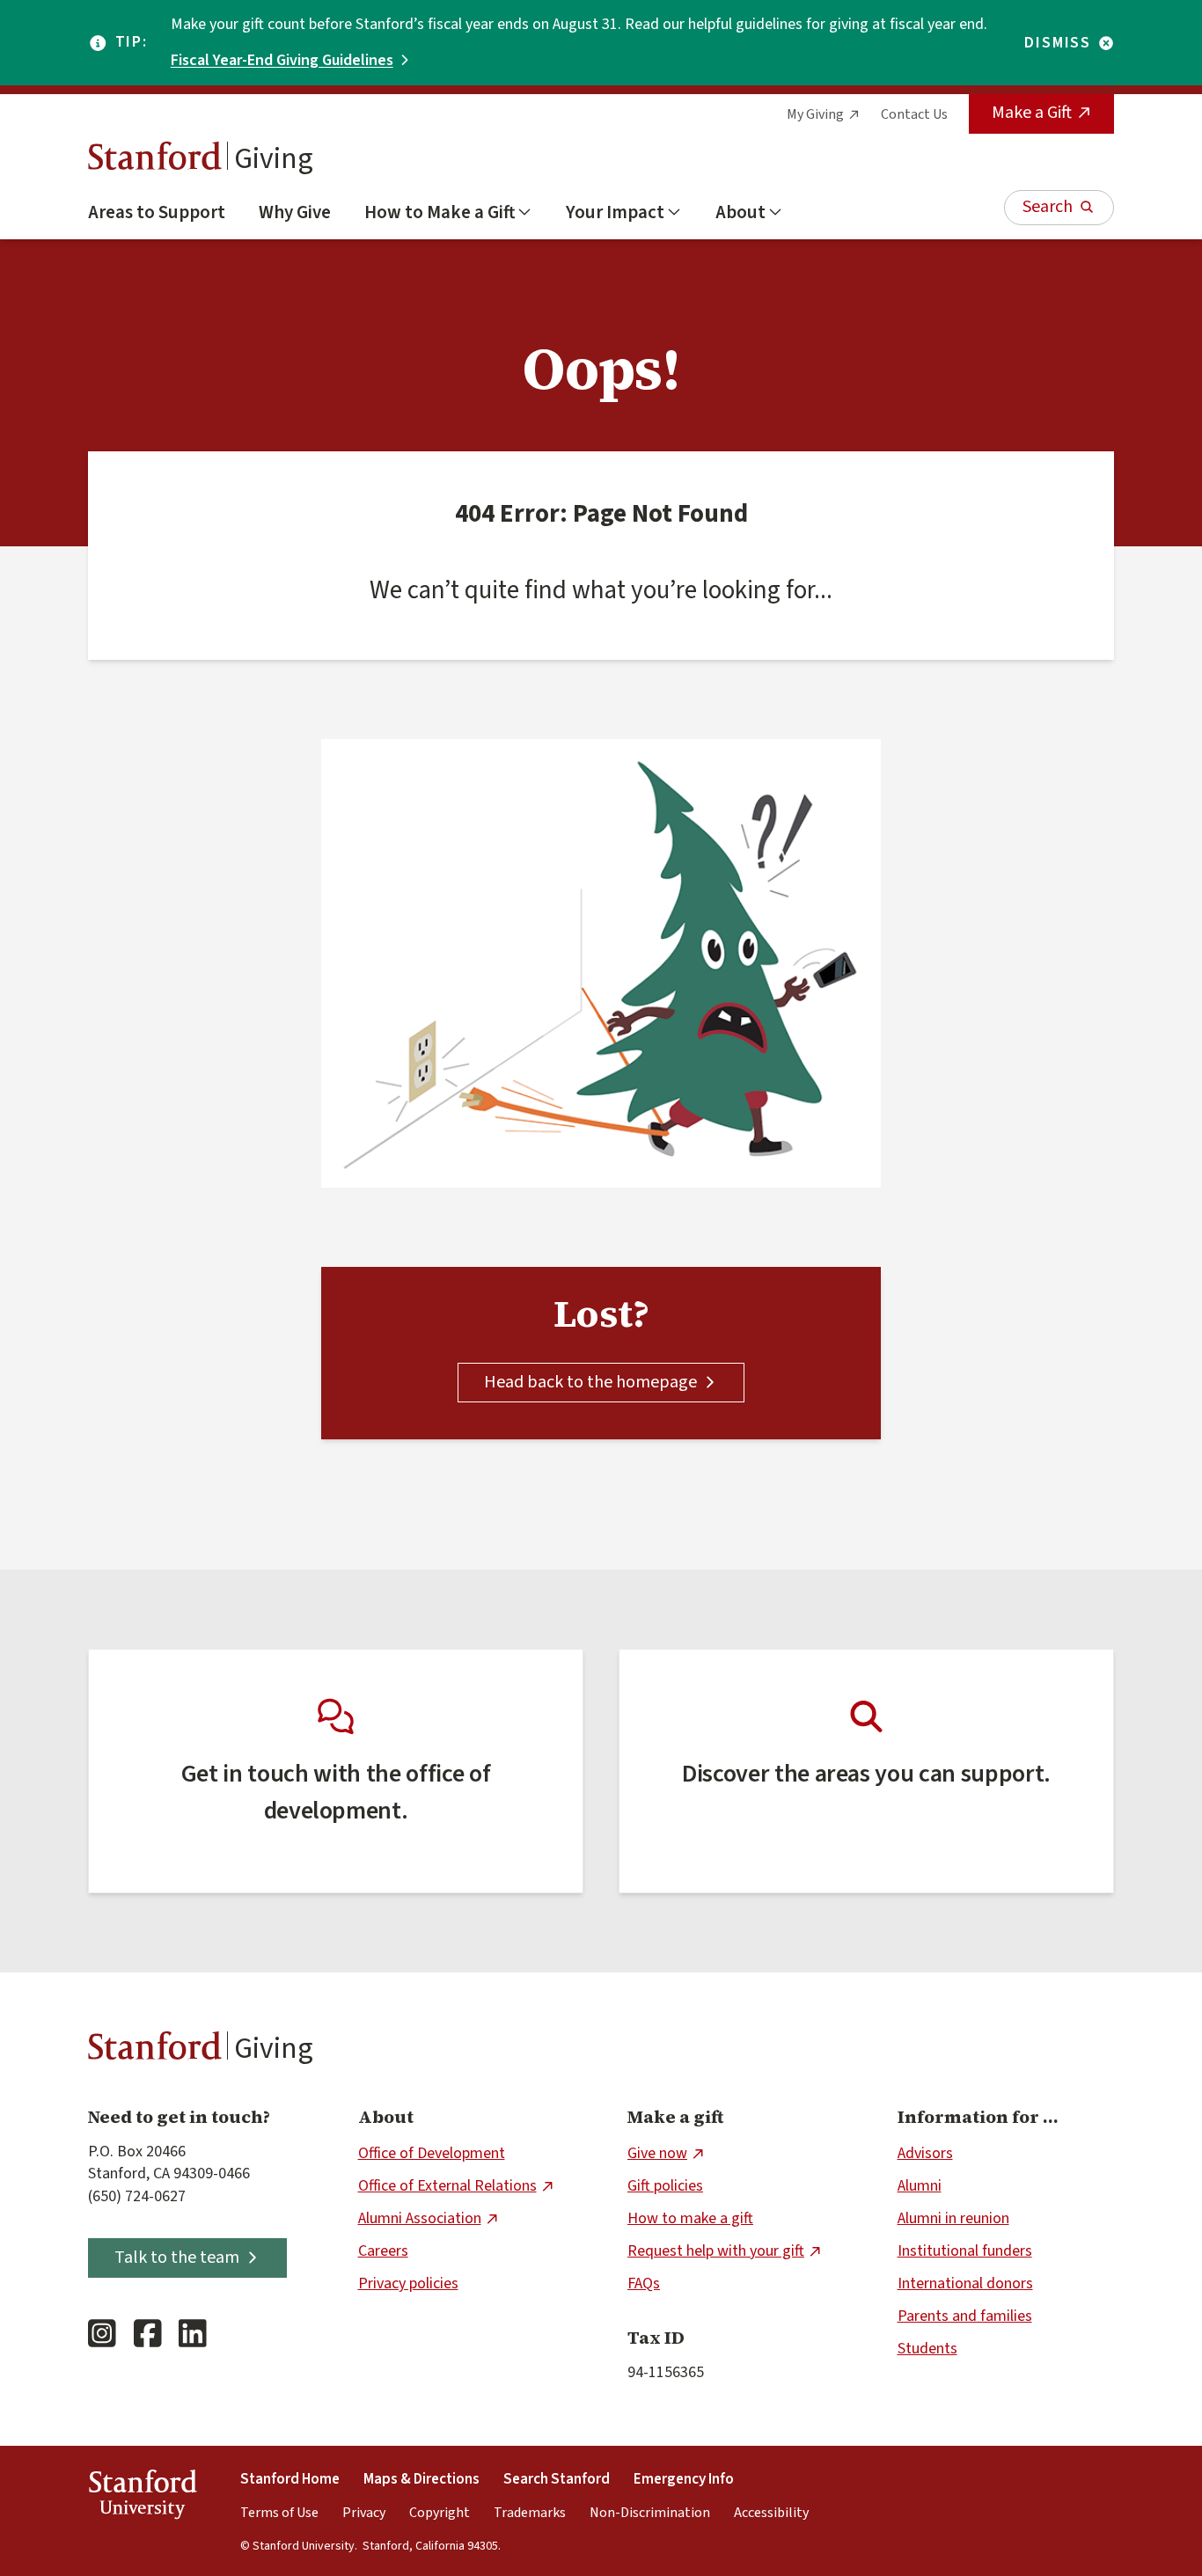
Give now (657, 2153)
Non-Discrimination (650, 2513)
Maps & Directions (421, 2479)
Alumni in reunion (953, 2218)
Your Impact (615, 212)
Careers (383, 2251)
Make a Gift (1032, 113)
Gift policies (665, 2186)
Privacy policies (408, 2283)
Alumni (920, 2186)
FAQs (644, 2283)
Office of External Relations (447, 2186)
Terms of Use (279, 2513)
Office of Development (432, 2153)
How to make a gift (690, 2218)
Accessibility (771, 2513)
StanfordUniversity (142, 2498)
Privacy (364, 2513)
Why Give (295, 212)
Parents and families (965, 2316)
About (740, 212)
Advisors (925, 2153)
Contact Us (914, 114)
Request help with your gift (716, 2251)
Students (927, 2349)
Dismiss (1058, 43)
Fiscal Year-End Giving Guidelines (282, 60)
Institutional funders (965, 2251)
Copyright (440, 2513)
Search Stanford (557, 2479)
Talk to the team (177, 2258)
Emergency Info (684, 2479)
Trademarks (530, 2513)
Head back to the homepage (590, 1382)
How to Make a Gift (440, 212)
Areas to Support (157, 212)
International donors (965, 2283)
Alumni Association (420, 2218)
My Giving (815, 114)
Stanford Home (290, 2479)
